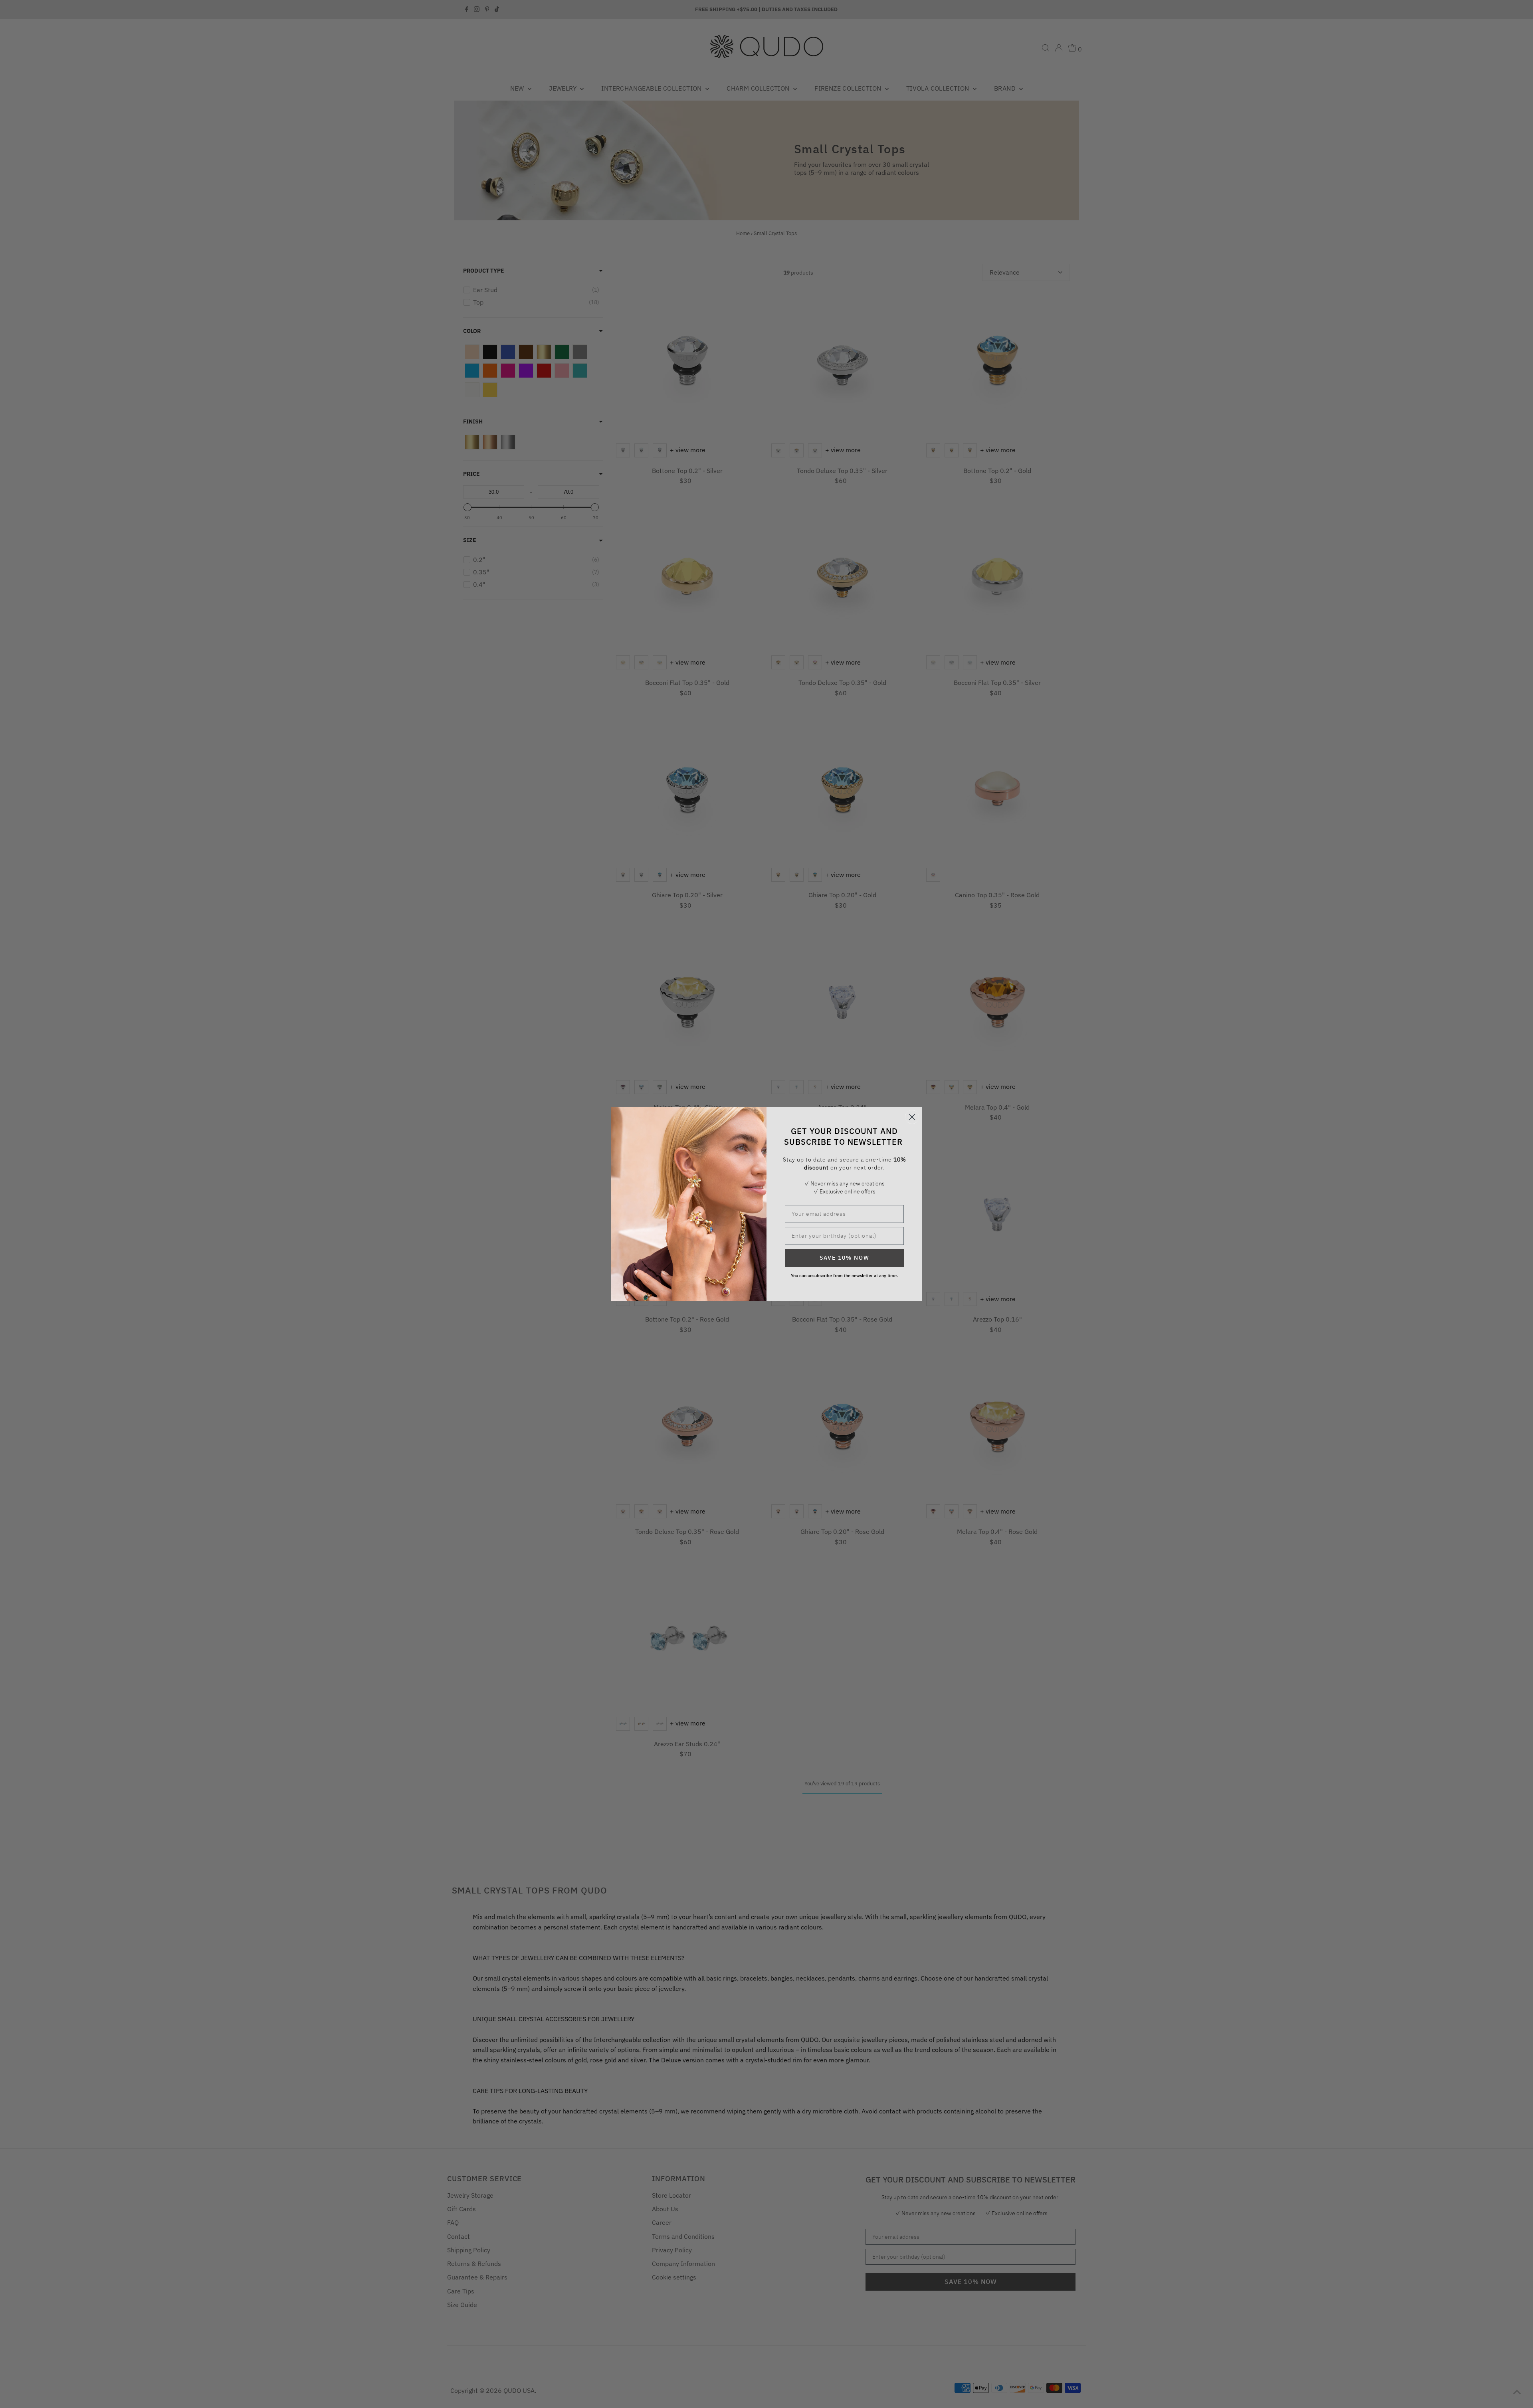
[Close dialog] (912, 1117)
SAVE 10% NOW (845, 1258)
